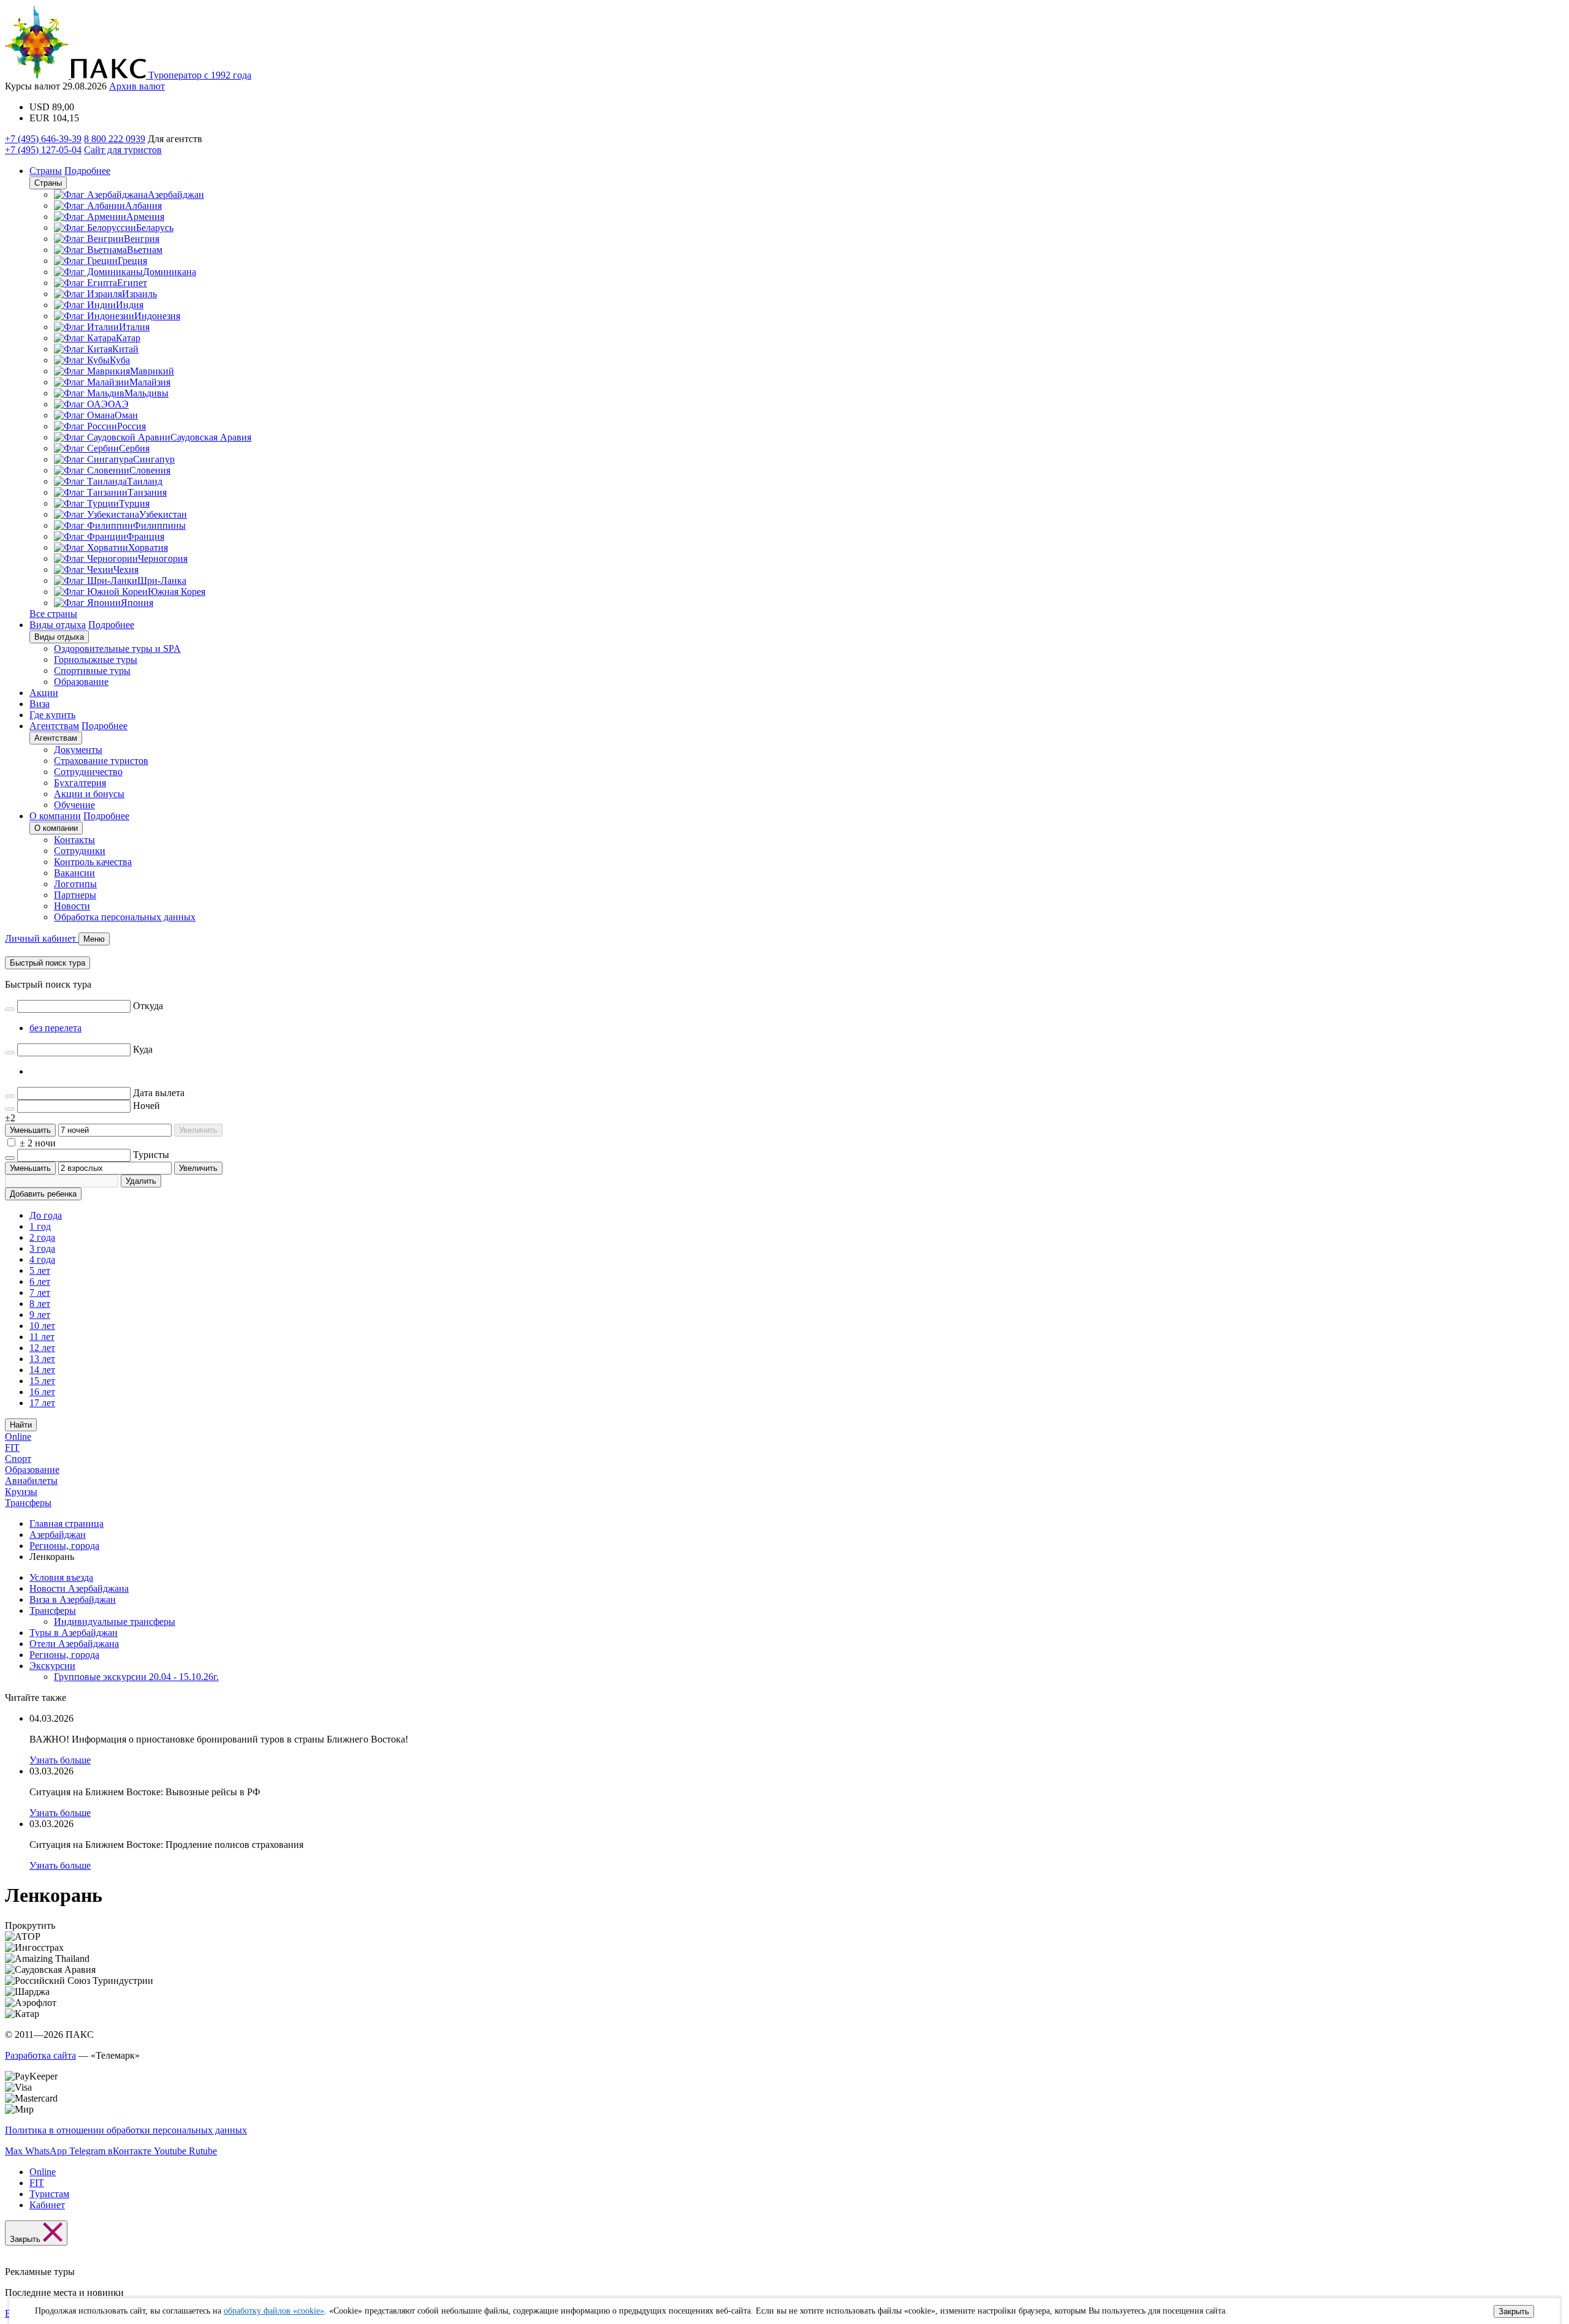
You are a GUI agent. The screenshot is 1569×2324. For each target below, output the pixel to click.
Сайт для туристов (123, 150)
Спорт (18, 1459)
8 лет (40, 1304)
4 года (42, 1259)
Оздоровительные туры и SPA (117, 649)
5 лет (40, 1270)
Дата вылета (159, 1093)
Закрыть (1514, 2311)
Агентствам (54, 726)
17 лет (42, 1403)
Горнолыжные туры (96, 660)
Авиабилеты (31, 1481)
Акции (44, 693)
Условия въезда (61, 1577)
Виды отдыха (58, 625)
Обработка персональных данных (125, 917)
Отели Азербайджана (74, 1644)
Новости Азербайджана (79, 1588)
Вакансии (74, 873)
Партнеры (75, 895)
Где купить (52, 715)
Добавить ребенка (43, 1194)
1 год (40, 1226)
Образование (81, 682)
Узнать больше (60, 1760)
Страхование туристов (101, 761)
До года (46, 1215)
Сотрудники (80, 851)
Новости (72, 906)
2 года (42, 1237)
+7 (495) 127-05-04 (43, 150)
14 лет (42, 1370)
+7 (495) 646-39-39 (43, 139)
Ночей (146, 1106)
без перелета (55, 1028)
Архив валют (137, 86)
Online (18, 1436)
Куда (143, 1049)
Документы (78, 750)
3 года (42, 1248)
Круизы (21, 1492)
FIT (12, 1448)
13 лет (42, 1359)
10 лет (42, 1326)
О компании (55, 816)
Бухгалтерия (80, 783)
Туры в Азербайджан (74, 1633)
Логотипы (75, 884)
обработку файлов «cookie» (274, 2311)
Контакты (74, 840)
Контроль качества (93, 862)
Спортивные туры (92, 671)
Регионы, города (64, 1655)
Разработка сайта (40, 2055)
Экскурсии (52, 1666)
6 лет (40, 1281)
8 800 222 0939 (115, 139)
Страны (46, 171)
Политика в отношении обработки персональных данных (126, 2130)
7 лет (40, 1293)
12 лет (42, 1348)
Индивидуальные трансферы (115, 1622)
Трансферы (28, 1503)
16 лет (42, 1392)
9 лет (40, 1315)
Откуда (148, 1006)
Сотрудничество (88, 772)
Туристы (151, 1155)
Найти (21, 1425)
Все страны (53, 614)
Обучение (74, 805)
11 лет (42, 1337)
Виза (40, 704)
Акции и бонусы (89, 794)
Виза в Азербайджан (73, 1599)
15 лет (42, 1381)
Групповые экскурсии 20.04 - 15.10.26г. (136, 1677)
